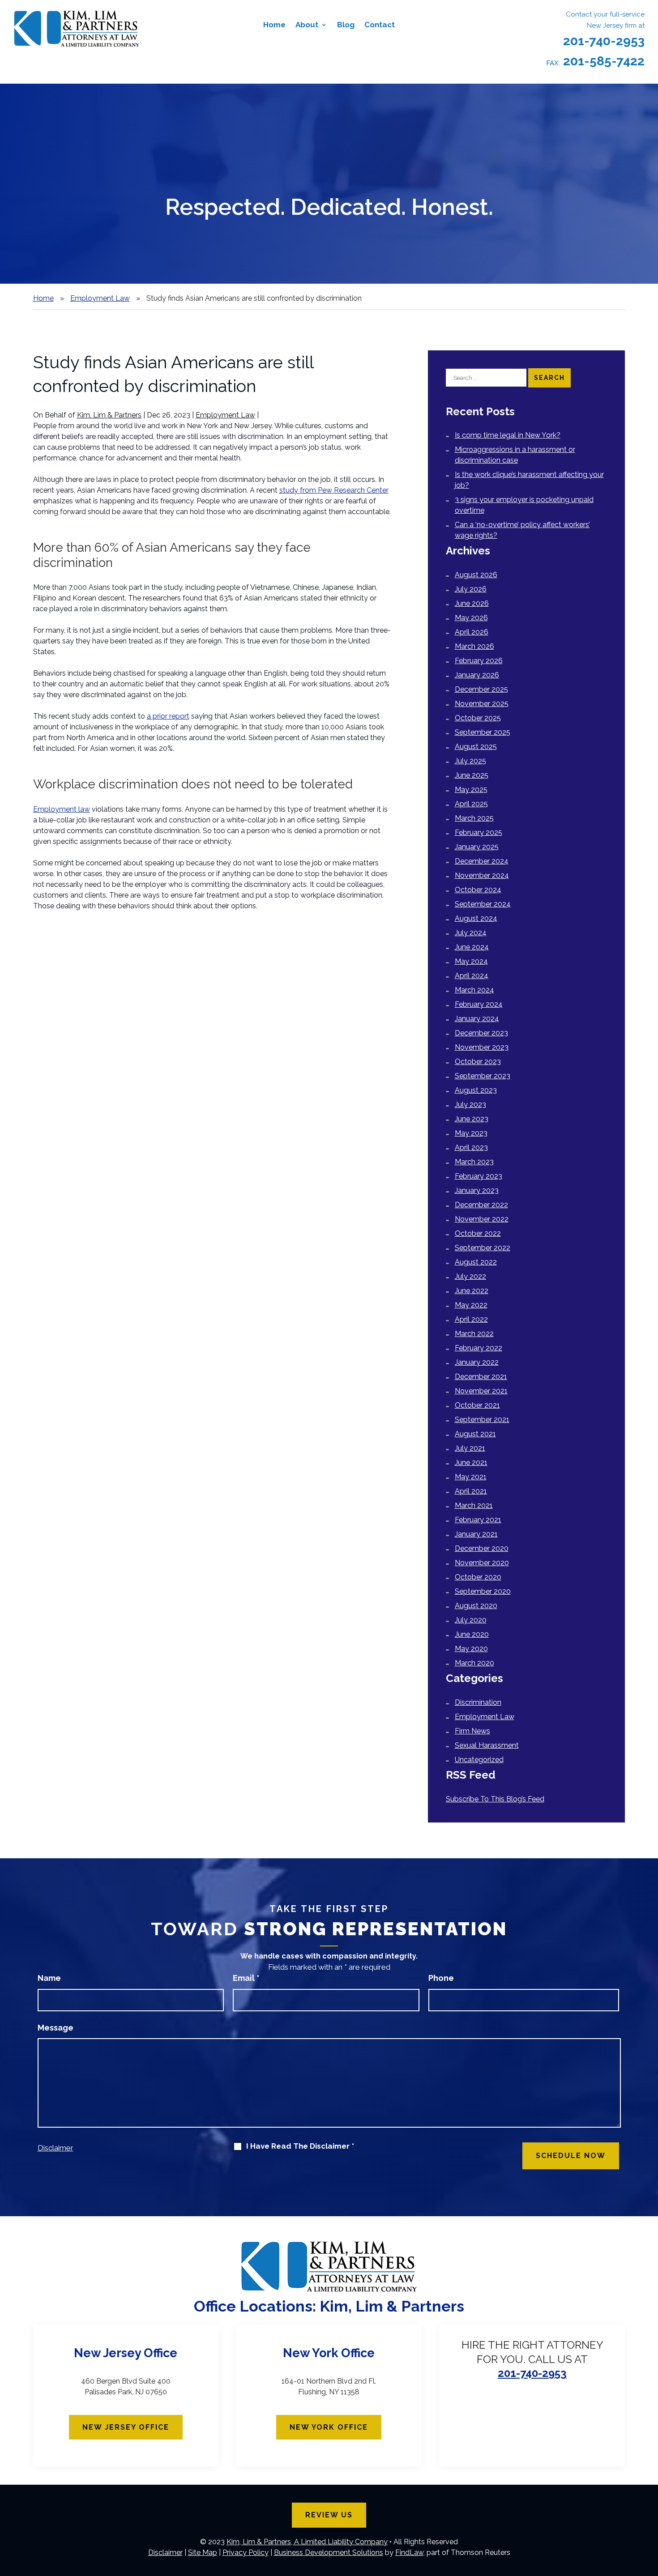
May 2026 (471, 618)
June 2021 (471, 1463)
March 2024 (474, 990)
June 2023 (472, 1119)
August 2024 (476, 918)
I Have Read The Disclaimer (300, 2146)
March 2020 (474, 1663)
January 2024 (477, 1019)
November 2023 (482, 1047)
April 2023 (471, 1147)
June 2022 (472, 1291)
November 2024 (482, 875)
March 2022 (474, 1334)
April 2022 (471, 1319)
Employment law (62, 809)
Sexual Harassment (487, 1745)
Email (246, 1978)
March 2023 (474, 1162)
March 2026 (474, 646)
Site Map (203, 2553)
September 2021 (482, 1420)
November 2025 (482, 704)
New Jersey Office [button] (126, 2427)
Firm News (472, 1731)
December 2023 (481, 1033)
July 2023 (470, 1105)
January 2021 (476, 1534)
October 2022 (478, 1233)
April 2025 (471, 804)
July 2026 (471, 589)
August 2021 (475, 1434)
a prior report (168, 716)
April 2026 (472, 632)
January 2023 (477, 1190)
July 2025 (470, 761)
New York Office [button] (329, 2427)
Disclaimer (56, 2148)
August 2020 (476, 1606)
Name (49, 1978)
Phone (441, 1978)
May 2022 (471, 1305)
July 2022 (470, 1276)
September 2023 (483, 1076)
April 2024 (472, 976)
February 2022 (479, 1348)
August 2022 (476, 1262)
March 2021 (474, 1505)
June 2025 (472, 775)
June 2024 (472, 947)
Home (274, 25)
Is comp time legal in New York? (508, 435)
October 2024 (478, 890)
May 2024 (471, 961)
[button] (649, 2511)
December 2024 (482, 861)
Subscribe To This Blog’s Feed (495, 1799)
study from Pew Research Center (334, 490)
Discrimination (478, 1702)
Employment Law (225, 415)
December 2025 (481, 689)
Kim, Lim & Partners (109, 415)
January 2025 (477, 847)
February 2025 (479, 832)
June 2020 (472, 1634)
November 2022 (482, 1219)
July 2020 (471, 1620)
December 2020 (482, 1548)
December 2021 (481, 1377)
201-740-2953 (604, 41)
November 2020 (482, 1563)
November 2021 (481, 1391)
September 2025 (483, 732)
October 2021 (477, 1405)
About (307, 25)
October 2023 (478, 1062)
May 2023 (471, 1133)
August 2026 (476, 575)
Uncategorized (479, 1760)
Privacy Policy (246, 2553)
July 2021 (470, 1448)
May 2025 (471, 790)
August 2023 (476, 1090)
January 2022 (477, 1362)
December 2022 (481, 1205)
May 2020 (471, 1649)
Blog (346, 25)
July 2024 (471, 933)
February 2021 (478, 1520)
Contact (380, 25)
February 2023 (479, 1176)
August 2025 (476, 747)
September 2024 (483, 904)
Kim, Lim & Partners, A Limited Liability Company (307, 2542)
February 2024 (479, 1004)
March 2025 (474, 818)
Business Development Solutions (329, 2553)
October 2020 (478, 1577)
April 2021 (471, 1491)
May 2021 (471, 1477)
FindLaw (409, 2553)
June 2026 (472, 603)
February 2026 (479, 661)
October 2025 (478, 718)
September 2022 (483, 1248)
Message (56, 2028)
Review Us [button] (329, 2515)
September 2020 (483, 1591)
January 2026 (477, 675)
